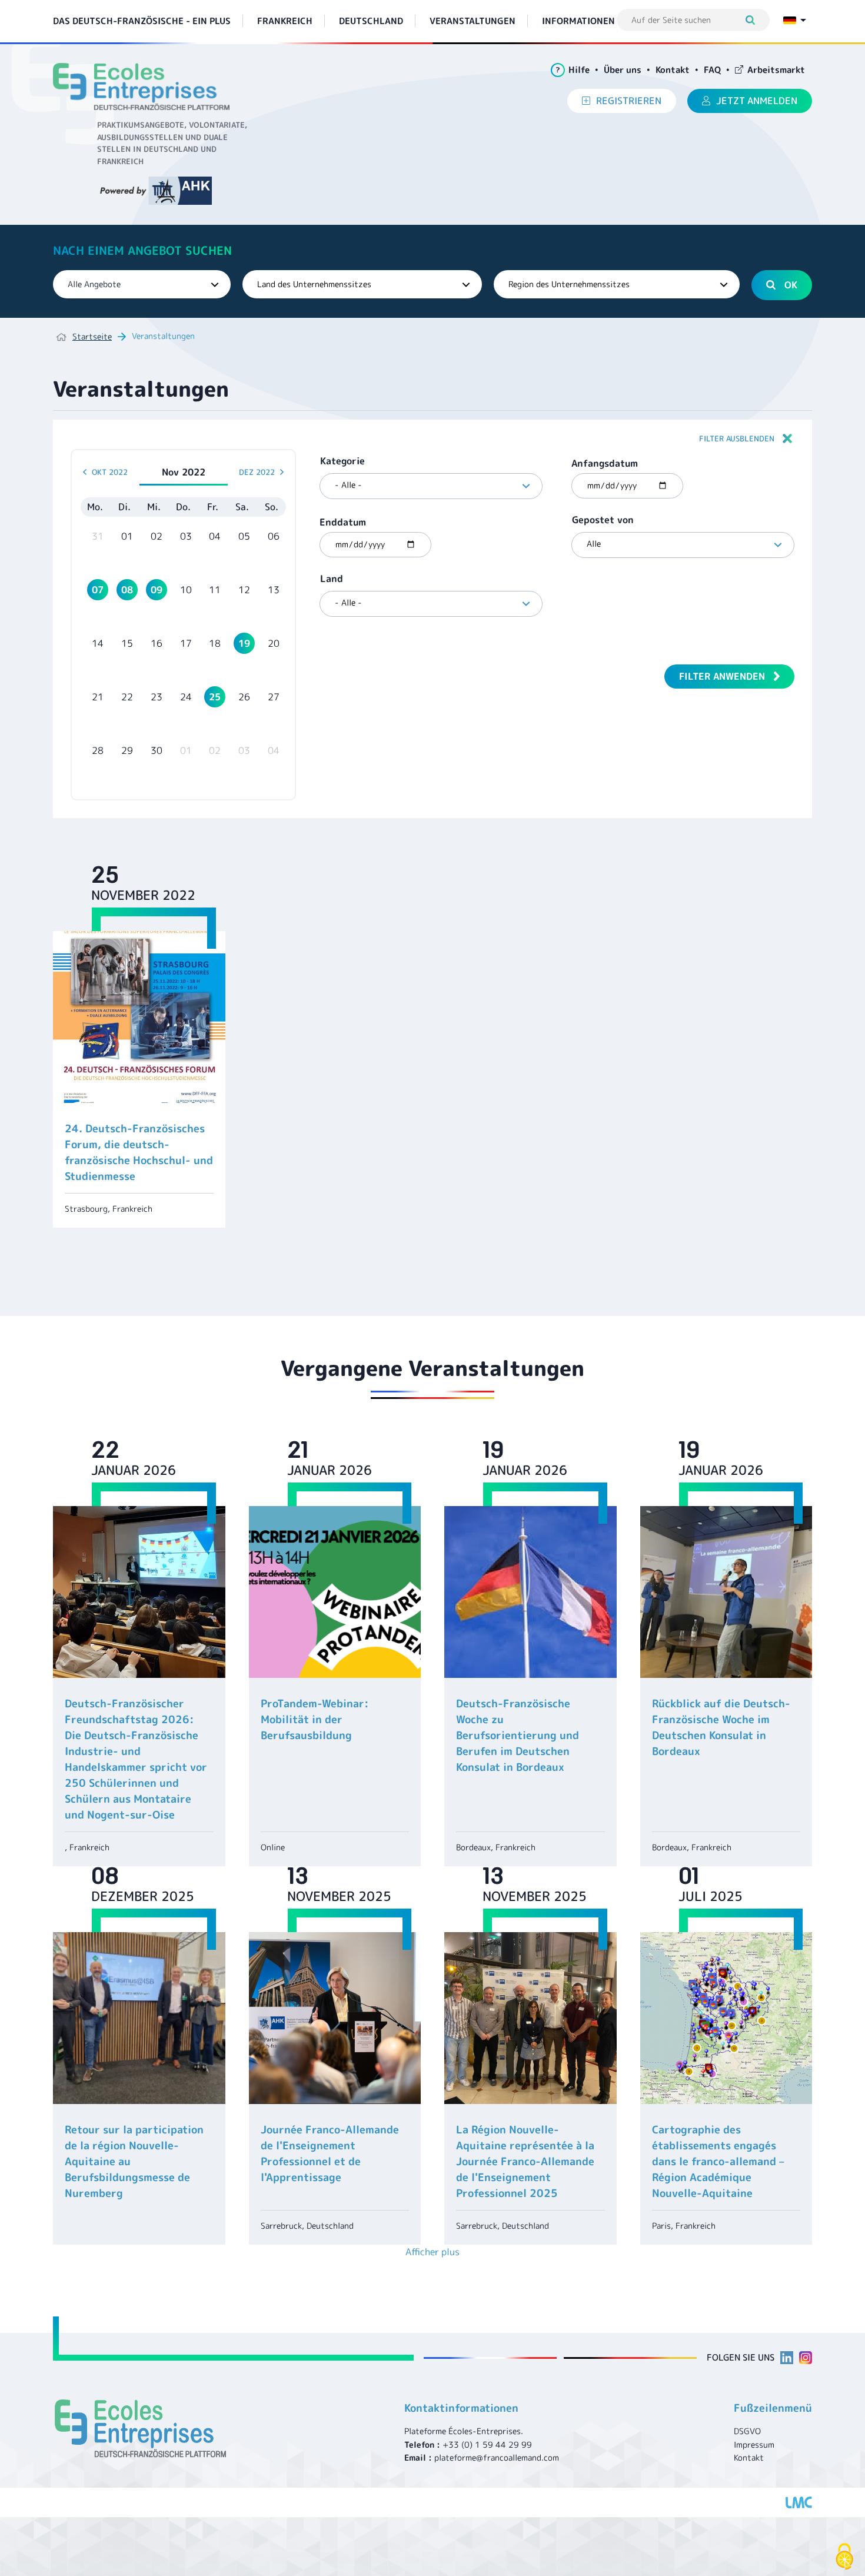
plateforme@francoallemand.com (497, 2457)
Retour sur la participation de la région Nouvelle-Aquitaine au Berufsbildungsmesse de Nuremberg (134, 2161)
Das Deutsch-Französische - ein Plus (142, 21)
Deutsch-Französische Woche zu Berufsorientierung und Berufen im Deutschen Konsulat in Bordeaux (518, 1735)
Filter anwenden (722, 676)
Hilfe (573, 70)
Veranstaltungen (473, 21)
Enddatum (343, 522)
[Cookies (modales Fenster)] (844, 2557)
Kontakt (673, 70)
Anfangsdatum (605, 463)
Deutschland (371, 21)
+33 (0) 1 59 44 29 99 (487, 2444)
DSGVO (747, 2431)
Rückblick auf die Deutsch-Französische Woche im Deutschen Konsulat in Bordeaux (721, 1727)
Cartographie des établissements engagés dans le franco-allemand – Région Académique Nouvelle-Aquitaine (718, 2161)
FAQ (712, 70)
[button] (432, 438)
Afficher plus (432, 2252)
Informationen (578, 21)
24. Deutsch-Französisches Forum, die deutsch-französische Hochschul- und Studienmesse (139, 1152)
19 (244, 643)
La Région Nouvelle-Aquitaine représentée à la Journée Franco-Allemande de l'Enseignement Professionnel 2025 (525, 2161)
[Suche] (756, 20)
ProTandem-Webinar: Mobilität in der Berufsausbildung (315, 1719)
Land (332, 579)
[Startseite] (146, 87)
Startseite (92, 336)
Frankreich (285, 21)
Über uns (623, 70)
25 (215, 697)
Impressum (754, 2444)
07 (98, 590)
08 (127, 590)
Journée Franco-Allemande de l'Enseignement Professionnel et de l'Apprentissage (330, 2153)
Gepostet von (603, 520)
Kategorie (342, 461)
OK (791, 285)
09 (157, 590)
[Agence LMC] (799, 2502)
